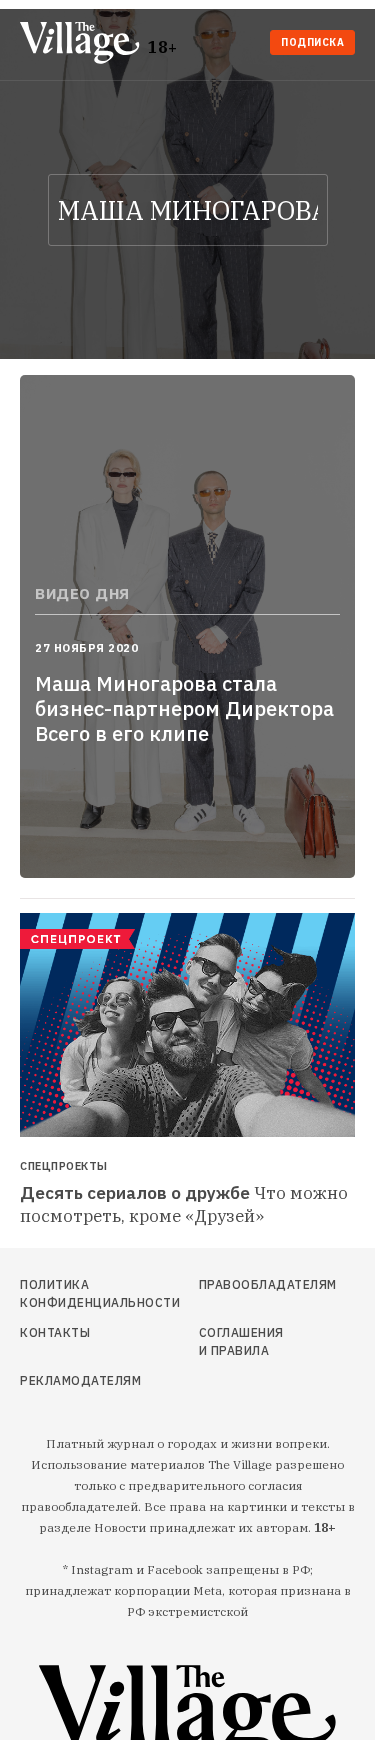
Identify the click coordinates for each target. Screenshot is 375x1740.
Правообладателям (243, 1284)
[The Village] (84, 44)
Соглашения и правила (241, 1341)
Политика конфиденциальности (69, 1293)
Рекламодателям (69, 1380)
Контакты (55, 1332)
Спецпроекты (64, 1166)
